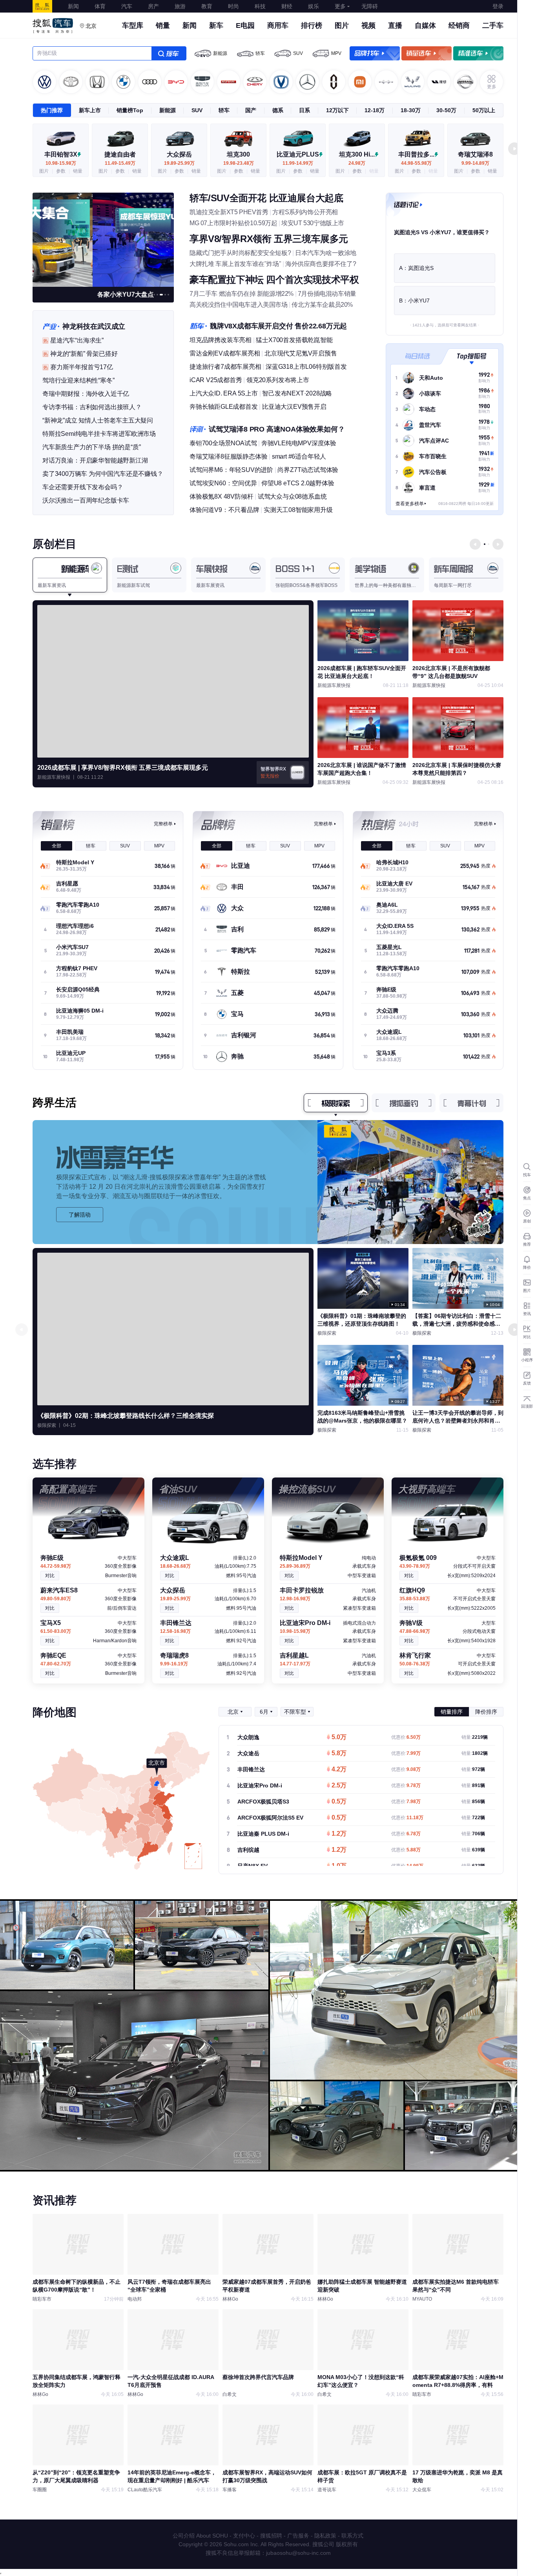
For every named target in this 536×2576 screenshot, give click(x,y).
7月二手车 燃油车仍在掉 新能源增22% (242, 294)
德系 (278, 110)
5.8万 (339, 1754)
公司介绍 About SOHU (200, 2536)
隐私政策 (325, 2536)
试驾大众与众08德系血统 (292, 496)
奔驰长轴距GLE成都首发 (224, 407)
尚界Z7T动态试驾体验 (308, 470)
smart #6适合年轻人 (299, 456)
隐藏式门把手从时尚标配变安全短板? (240, 253)
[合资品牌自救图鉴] (103, 239)
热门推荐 (52, 110)
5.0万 (339, 1738)
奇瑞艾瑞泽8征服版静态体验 (228, 456)
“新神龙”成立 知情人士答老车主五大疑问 (98, 420)
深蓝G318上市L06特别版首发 (306, 367)
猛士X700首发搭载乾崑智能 (294, 340)
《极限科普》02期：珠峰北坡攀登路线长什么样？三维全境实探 (126, 1416)
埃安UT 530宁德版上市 (313, 223)
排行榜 (312, 26)
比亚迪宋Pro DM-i (260, 1785)
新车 (216, 26)
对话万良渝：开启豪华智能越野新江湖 (95, 460)
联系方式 (352, 2536)
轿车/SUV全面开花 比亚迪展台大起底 (266, 198)
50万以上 (484, 110)
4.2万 (339, 1770)
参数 (61, 171)
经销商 (459, 26)
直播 (395, 26)
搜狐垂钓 (404, 1103)
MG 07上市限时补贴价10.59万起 (233, 223)
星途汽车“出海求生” (77, 340)
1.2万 (339, 1834)
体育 (100, 6)
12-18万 (375, 110)
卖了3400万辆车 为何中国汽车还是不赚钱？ (103, 474)
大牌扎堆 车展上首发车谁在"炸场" (235, 264)
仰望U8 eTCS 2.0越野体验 (298, 483)
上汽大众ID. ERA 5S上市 (224, 393)
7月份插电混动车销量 (327, 294)
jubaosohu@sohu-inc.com (298, 2553)
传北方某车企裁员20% (322, 305)
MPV (336, 53)
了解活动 (80, 1215)
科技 (260, 6)
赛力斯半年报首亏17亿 (82, 367)
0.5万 (339, 1802)
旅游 (180, 6)
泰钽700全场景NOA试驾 (223, 443)
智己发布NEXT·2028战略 (297, 393)
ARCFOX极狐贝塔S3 (263, 1802)
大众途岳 (248, 1753)
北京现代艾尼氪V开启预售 (301, 353)
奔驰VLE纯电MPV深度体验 (299, 443)
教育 (207, 6)
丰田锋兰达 (251, 1769)
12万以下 (337, 110)
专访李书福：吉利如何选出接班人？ (92, 407)
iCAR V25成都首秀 (216, 380)
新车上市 (90, 110)
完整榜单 (163, 824)
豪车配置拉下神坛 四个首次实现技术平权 (274, 280)
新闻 (73, 6)
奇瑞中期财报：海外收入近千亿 (86, 394)
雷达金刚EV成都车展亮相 (225, 353)
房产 (153, 6)
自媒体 (425, 26)
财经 (287, 6)
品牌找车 (375, 53)
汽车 (127, 6)
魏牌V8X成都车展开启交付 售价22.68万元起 (278, 326)
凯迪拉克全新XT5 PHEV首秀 (229, 212)
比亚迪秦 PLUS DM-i (263, 1834)
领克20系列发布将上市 (278, 380)
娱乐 (314, 6)
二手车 (493, 26)
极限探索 (336, 1103)
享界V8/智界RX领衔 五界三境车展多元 (269, 239)
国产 (251, 110)
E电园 (245, 26)
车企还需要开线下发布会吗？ (83, 487)
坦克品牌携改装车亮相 (221, 340)
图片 (342, 26)
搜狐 (42, 6)
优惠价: (406, 1737)
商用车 (278, 26)
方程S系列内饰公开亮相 (305, 212)
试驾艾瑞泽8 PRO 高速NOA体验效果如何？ (277, 429)
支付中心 (244, 2536)
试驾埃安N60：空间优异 (223, 483)
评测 (198, 429)
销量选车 (427, 53)
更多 (340, 6)
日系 (304, 110)
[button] (514, 149)
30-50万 (446, 110)
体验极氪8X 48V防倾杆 (221, 496)
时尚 (233, 6)
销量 (163, 26)
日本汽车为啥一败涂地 (326, 253)
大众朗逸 (248, 1737)
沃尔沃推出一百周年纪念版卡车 (86, 500)
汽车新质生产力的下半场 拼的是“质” (91, 447)
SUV (298, 53)
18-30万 (411, 110)
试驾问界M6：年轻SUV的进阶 (231, 470)
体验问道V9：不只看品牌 (224, 510)
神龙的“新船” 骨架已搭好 (84, 354)
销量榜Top (130, 110)
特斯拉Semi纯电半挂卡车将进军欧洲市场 (99, 434)
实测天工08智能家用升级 (298, 510)
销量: (475, 1737)
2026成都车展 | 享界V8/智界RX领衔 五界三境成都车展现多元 (123, 768)
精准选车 (478, 53)
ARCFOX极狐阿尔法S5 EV (270, 1818)
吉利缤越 (248, 1850)
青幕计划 (472, 1103)
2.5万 (339, 1786)
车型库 (133, 26)
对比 (50, 1576)
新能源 (220, 53)
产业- (51, 326)
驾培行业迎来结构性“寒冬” (78, 380)
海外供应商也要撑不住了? (321, 264)
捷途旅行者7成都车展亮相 (225, 367)
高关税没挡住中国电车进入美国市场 (239, 305)
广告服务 (298, 2536)
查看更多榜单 (410, 504)
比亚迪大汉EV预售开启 (294, 407)
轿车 (260, 53)
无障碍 (370, 6)
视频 (368, 26)
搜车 (169, 53)
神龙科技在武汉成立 (94, 326)
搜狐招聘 (271, 2536)
